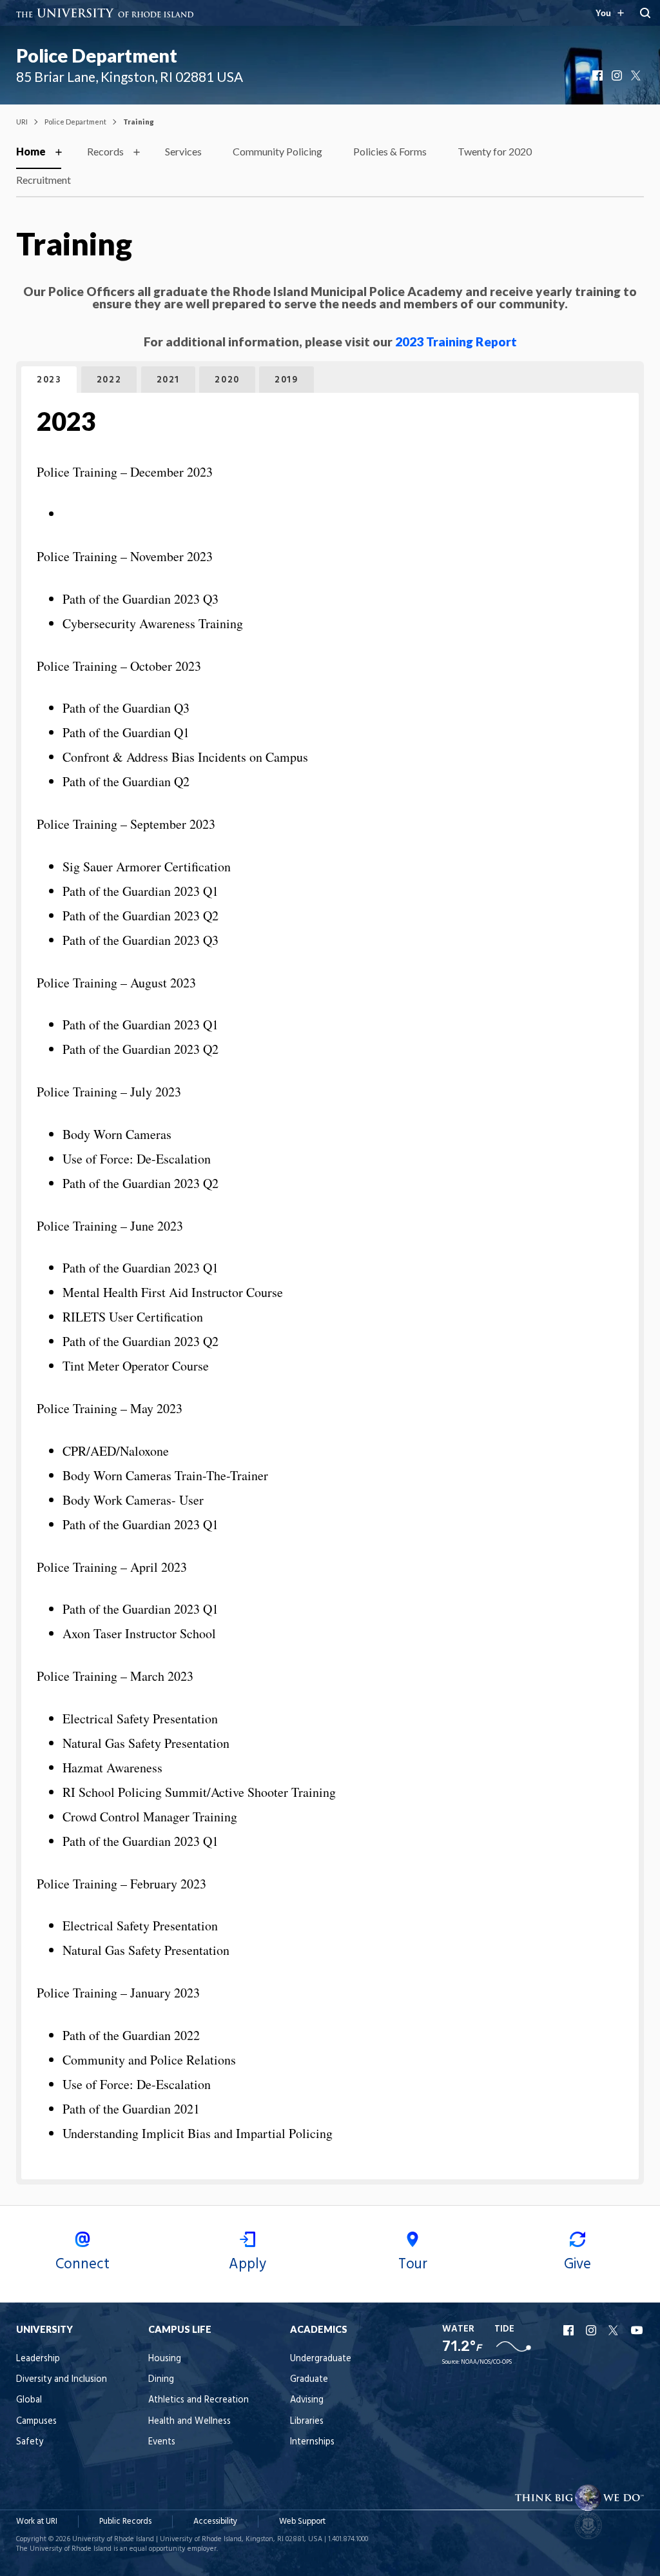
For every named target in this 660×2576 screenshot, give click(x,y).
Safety (30, 2442)
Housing (165, 2359)
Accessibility (215, 2522)
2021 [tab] (168, 380)
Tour (413, 2264)
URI (22, 122)
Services (183, 151)
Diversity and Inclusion (62, 2380)
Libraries (307, 2422)
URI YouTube (637, 2330)
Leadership (38, 2359)
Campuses (36, 2422)
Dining (161, 2380)
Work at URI (37, 2522)
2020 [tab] (227, 380)
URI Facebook (570, 2330)
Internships (312, 2442)
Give (577, 2264)
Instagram (618, 75)
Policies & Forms (390, 151)
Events (162, 2442)
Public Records (125, 2522)
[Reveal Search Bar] (645, 13)
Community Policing (277, 151)
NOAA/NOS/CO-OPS (486, 2362)
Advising (307, 2400)
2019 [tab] (286, 380)
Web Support (302, 2522)
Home (31, 151)
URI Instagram (592, 2330)
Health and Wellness (189, 2422)
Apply (247, 2264)
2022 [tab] (109, 380)
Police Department (97, 55)
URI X (615, 2330)
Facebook (599, 75)
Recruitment (44, 180)
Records (105, 151)
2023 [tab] (49, 380)
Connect (82, 2264)
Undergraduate (321, 2359)
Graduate (309, 2380)
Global (29, 2400)
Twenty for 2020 (495, 151)
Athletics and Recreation (199, 2400)
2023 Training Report (456, 342)
